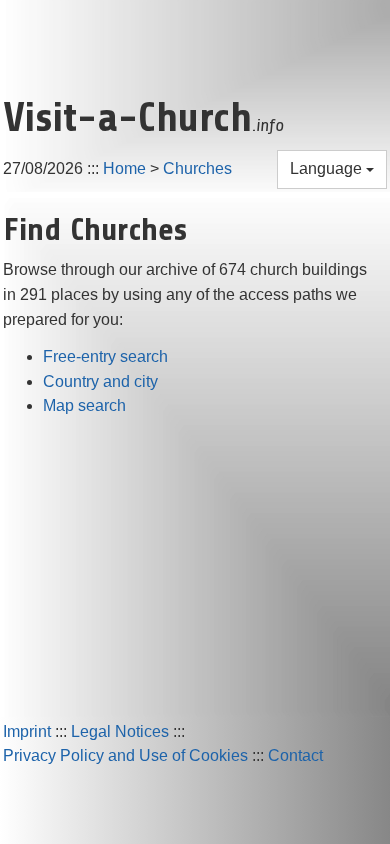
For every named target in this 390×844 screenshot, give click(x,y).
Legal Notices (120, 731)
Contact (295, 755)
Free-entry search (105, 356)
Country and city (100, 381)
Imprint (27, 731)
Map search (84, 405)
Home (124, 168)
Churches (197, 168)
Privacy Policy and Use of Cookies (125, 755)
